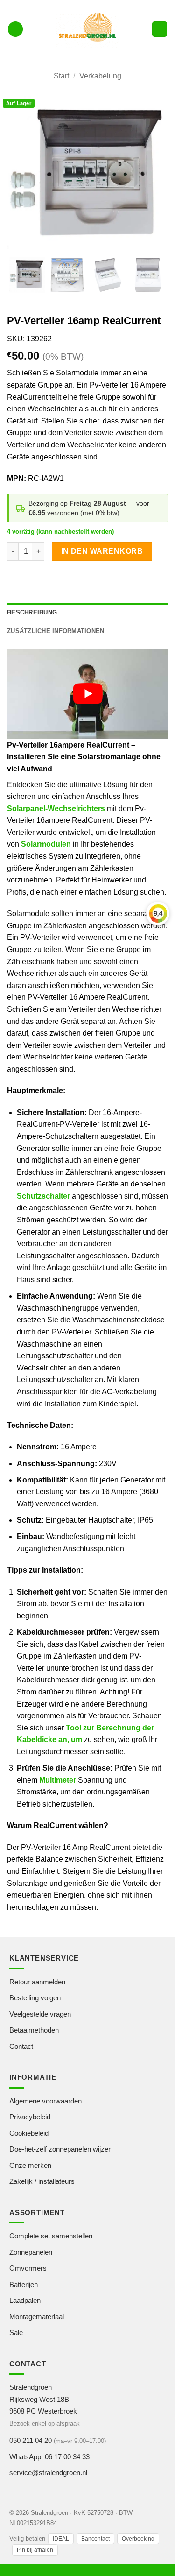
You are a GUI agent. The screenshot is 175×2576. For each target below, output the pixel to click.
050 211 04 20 (31, 2440)
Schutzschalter (43, 1196)
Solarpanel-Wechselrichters (56, 808)
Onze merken (30, 2165)
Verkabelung (100, 76)
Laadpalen (25, 2300)
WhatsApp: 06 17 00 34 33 (49, 2457)
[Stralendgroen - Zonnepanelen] (87, 29)
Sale (16, 2333)
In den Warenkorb (102, 551)
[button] (15, 29)
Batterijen (24, 2284)
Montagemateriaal (37, 2317)
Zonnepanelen (31, 2252)
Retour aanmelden (37, 1982)
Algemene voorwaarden (45, 2101)
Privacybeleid (30, 2117)
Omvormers (28, 2268)
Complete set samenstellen (51, 2236)
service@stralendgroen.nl (48, 2473)
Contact (21, 2046)
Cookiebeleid (29, 2133)
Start (61, 76)
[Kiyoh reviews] (158, 913)
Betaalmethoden (34, 2030)
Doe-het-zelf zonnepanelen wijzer (60, 2149)
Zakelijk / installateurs (42, 2181)
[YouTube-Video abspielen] (87, 694)
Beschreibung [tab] (32, 612)
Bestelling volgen (35, 1998)
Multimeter (58, 1780)
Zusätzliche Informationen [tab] (56, 631)
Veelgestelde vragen (40, 2014)
